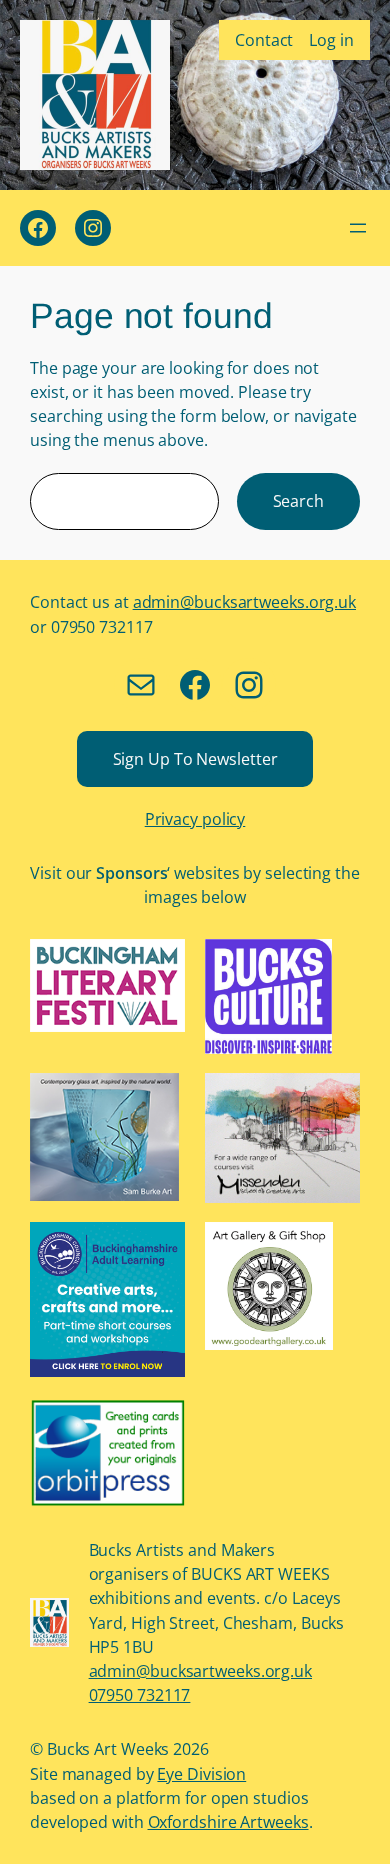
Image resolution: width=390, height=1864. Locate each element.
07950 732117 (140, 1695)
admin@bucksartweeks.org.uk (244, 602)
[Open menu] (358, 228)
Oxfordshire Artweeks (228, 1822)
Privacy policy (195, 819)
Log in (331, 40)
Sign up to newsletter (195, 759)
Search (298, 501)
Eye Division (201, 1774)
